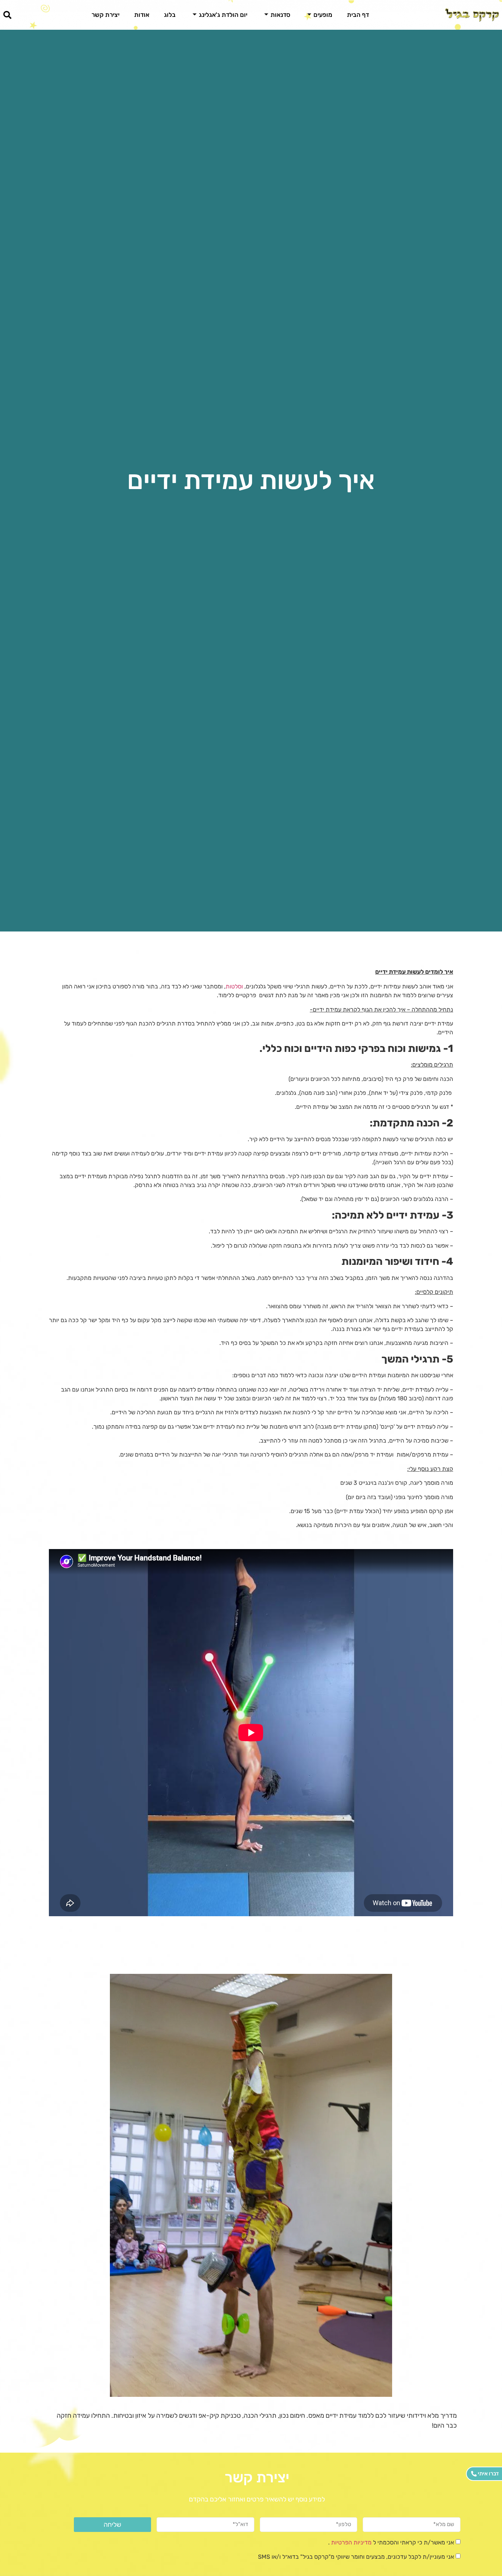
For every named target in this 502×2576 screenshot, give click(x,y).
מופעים (323, 15)
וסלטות (234, 986)
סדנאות (280, 15)
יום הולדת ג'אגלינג (223, 15)
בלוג (170, 15)
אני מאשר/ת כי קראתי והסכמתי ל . (391, 2542)
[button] (7, 15)
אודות (142, 15)
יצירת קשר (105, 15)
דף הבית (358, 15)
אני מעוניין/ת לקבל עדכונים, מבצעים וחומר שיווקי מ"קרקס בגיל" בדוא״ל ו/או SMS (356, 2557)
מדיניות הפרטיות (351, 2542)
